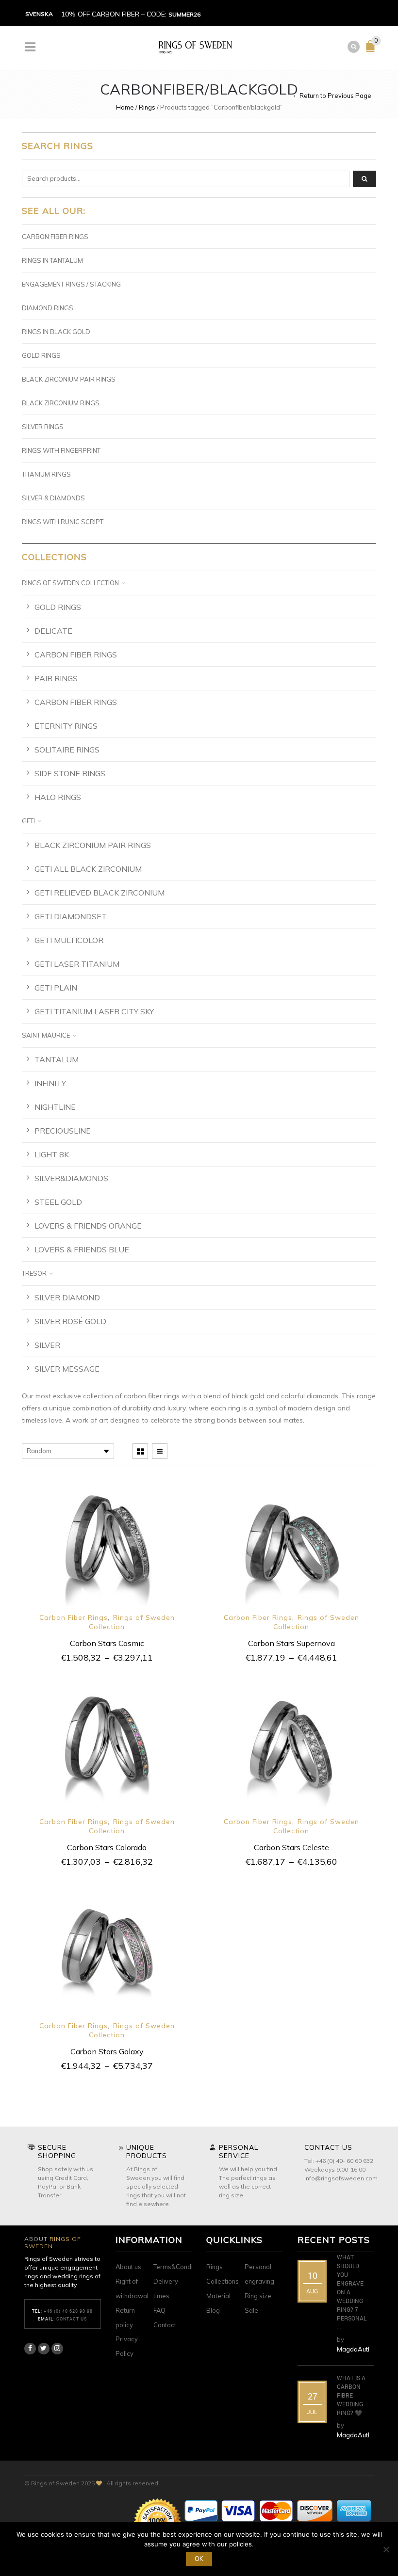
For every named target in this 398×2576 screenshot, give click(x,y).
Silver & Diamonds (53, 498)
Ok (199, 2559)
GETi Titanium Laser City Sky (94, 1011)
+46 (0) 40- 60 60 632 (344, 2161)
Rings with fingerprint (61, 450)
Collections (223, 2281)
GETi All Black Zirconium (88, 869)
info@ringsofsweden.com (341, 2178)
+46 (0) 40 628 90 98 (68, 2311)
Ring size (258, 2296)
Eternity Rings (66, 726)
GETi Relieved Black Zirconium (99, 893)
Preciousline (63, 1131)
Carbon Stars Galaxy (107, 2051)
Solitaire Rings (67, 750)
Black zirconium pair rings (69, 379)
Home (125, 107)
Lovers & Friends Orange (88, 1226)
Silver (47, 1345)
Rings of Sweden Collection (70, 583)
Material (218, 2296)
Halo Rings (58, 797)
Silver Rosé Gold (70, 1321)
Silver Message (67, 1369)
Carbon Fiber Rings (74, 1617)
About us (128, 2267)
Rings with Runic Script (63, 522)
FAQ (159, 2310)
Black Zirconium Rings (61, 403)
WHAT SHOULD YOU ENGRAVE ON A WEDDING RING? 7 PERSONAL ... (352, 2292)
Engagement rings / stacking (71, 284)
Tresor (34, 1273)
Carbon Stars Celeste (291, 1847)
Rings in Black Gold (56, 332)
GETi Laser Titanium (77, 964)
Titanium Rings (46, 474)
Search (365, 179)
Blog (213, 2310)
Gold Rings (41, 355)
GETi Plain (56, 988)
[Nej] (386, 2549)
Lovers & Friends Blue (82, 1249)
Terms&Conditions (180, 2267)
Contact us (72, 2319)
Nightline (55, 1107)
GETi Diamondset (71, 916)
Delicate (53, 631)
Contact (165, 2325)
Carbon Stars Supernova (291, 1643)
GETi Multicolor (69, 940)
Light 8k (52, 1154)
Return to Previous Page (335, 96)
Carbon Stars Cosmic (107, 1643)
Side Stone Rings (70, 773)
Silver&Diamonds (71, 1178)
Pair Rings (56, 678)
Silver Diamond (67, 1297)
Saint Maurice (46, 1035)
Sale (251, 2310)
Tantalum (57, 1059)
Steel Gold (58, 1202)
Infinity (50, 1083)
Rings (147, 107)
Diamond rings (48, 308)
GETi (28, 821)
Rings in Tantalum (52, 260)
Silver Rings (43, 427)
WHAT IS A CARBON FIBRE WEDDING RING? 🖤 (351, 2395)
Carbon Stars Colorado (107, 1847)
